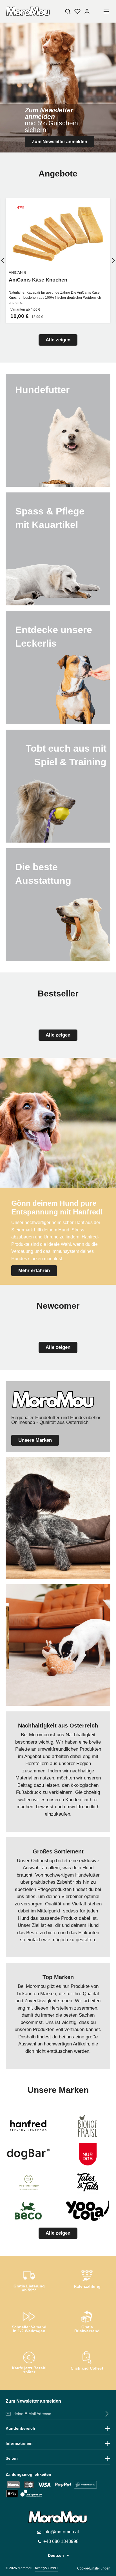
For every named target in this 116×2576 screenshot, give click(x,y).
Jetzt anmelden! (58, 152)
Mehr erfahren (34, 1270)
